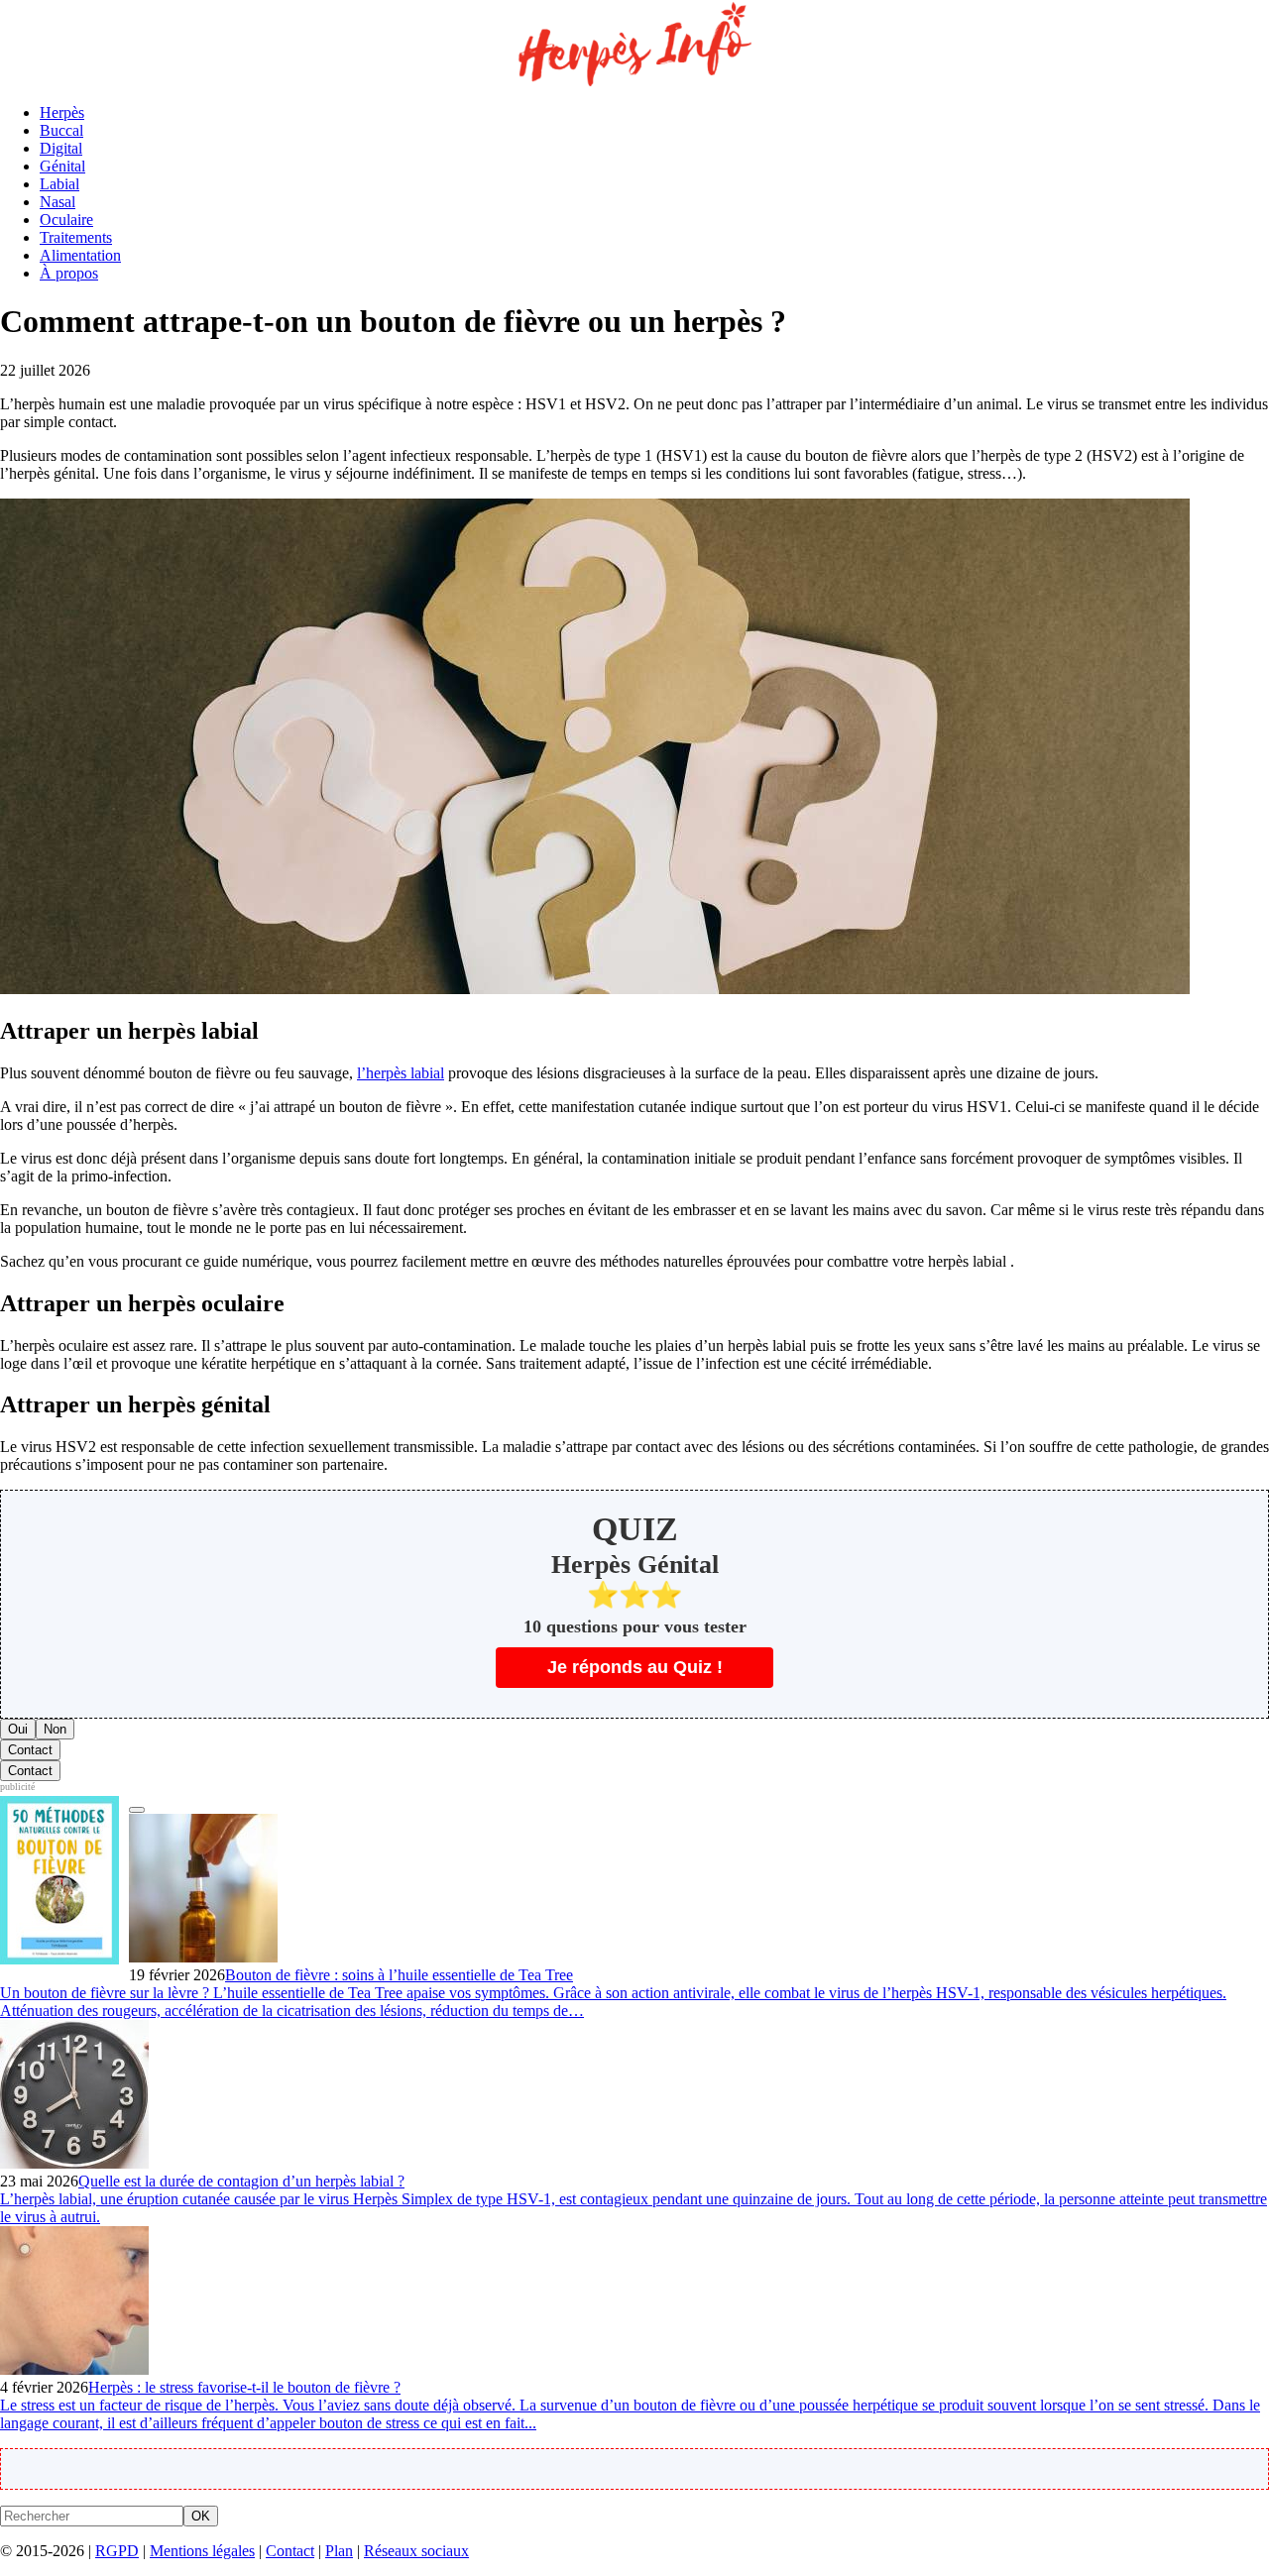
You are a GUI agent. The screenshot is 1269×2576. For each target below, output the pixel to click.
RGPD (117, 2551)
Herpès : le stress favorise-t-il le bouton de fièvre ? (244, 2387)
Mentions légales (202, 2551)
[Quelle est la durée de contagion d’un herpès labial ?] (74, 2163)
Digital (61, 148)
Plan (339, 2551)
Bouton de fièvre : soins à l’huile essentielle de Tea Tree (399, 1975)
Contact (30, 1750)
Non (55, 1729)
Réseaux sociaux (416, 2551)
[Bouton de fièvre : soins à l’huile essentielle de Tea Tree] (203, 1957)
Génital (62, 166)
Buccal (61, 130)
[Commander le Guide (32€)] (137, 1810)
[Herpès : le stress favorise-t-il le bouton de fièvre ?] (74, 2369)
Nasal (58, 202)
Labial (59, 184)
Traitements (76, 237)
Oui (18, 1729)
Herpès (62, 112)
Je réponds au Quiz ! (635, 1667)
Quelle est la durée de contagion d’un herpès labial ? (241, 2181)
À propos (69, 273)
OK (201, 2516)
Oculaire (66, 220)
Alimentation (80, 255)
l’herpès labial (401, 1073)
